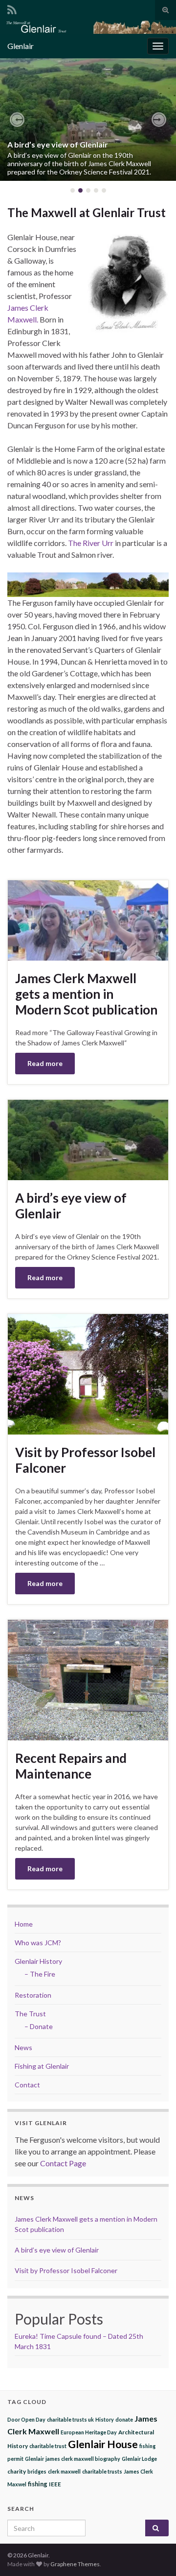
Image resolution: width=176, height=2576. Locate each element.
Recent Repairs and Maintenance (71, 1766)
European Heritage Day (89, 2432)
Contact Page (63, 2163)
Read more (45, 1063)
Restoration (33, 1995)
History (105, 2419)
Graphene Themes (75, 2564)
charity (17, 2471)
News (23, 2047)
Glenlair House (103, 2444)
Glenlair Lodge (139, 2459)
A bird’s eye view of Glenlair (58, 144)
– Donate (39, 2026)
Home (24, 1924)
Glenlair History (38, 1961)
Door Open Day (26, 2419)
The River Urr (91, 543)
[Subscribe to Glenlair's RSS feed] (12, 8)
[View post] (88, 120)
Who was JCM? (38, 1943)
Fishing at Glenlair (42, 2066)
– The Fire (40, 1974)
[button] (17, 120)
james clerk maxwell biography (83, 2459)
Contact (27, 2085)
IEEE (55, 2484)
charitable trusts (102, 2471)
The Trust (30, 2014)
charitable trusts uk (70, 2419)
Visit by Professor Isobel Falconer (85, 1460)
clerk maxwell (64, 2471)
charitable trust (48, 2446)
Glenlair (34, 2459)
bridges (37, 2471)
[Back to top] (154, 2554)
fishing (38, 2484)
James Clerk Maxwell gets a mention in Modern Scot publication (86, 994)
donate (124, 2419)
